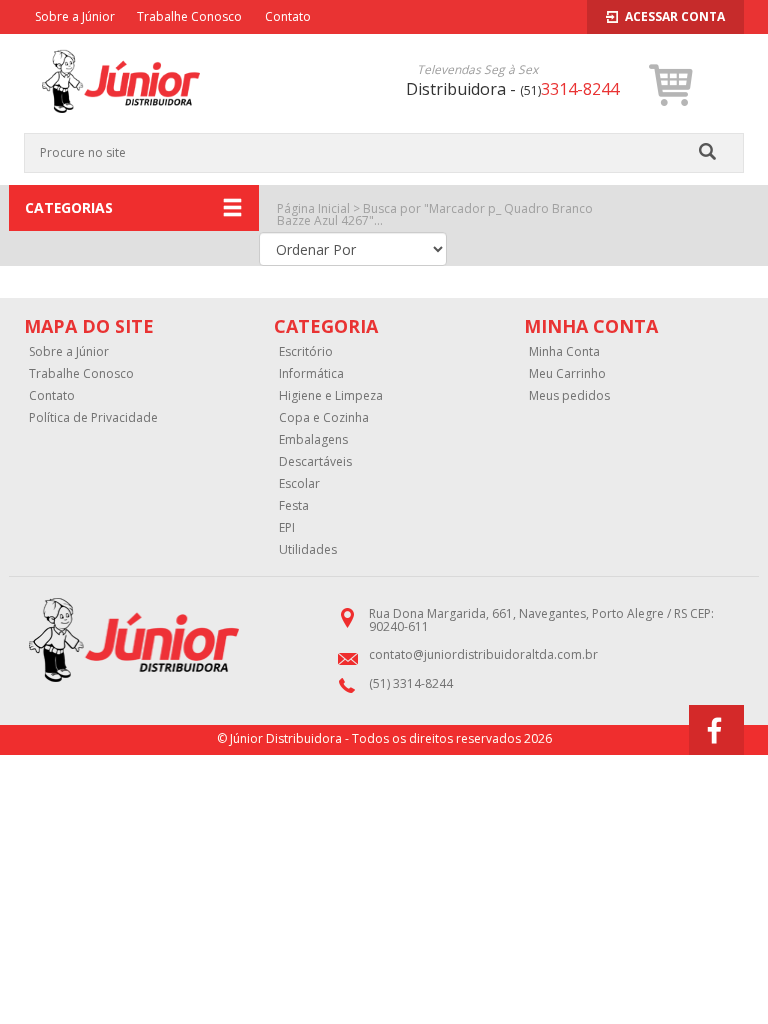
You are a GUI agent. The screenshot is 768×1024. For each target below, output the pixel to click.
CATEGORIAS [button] (69, 207)
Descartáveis (315, 462)
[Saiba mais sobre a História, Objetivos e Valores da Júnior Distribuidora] (170, 640)
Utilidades (308, 550)
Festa (294, 506)
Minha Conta (564, 352)
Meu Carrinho (567, 374)
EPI (287, 528)
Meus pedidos (569, 396)
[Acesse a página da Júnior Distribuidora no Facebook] (716, 730)
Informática (311, 374)
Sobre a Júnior (75, 16)
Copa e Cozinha (324, 418)
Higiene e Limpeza (331, 396)
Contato (288, 16)
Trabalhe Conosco (189, 16)
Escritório (306, 352)
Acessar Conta (675, 16)
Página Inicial (313, 208)
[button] (671, 85)
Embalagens (313, 440)
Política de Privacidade (93, 418)
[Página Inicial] (121, 125)
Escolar (299, 484)
